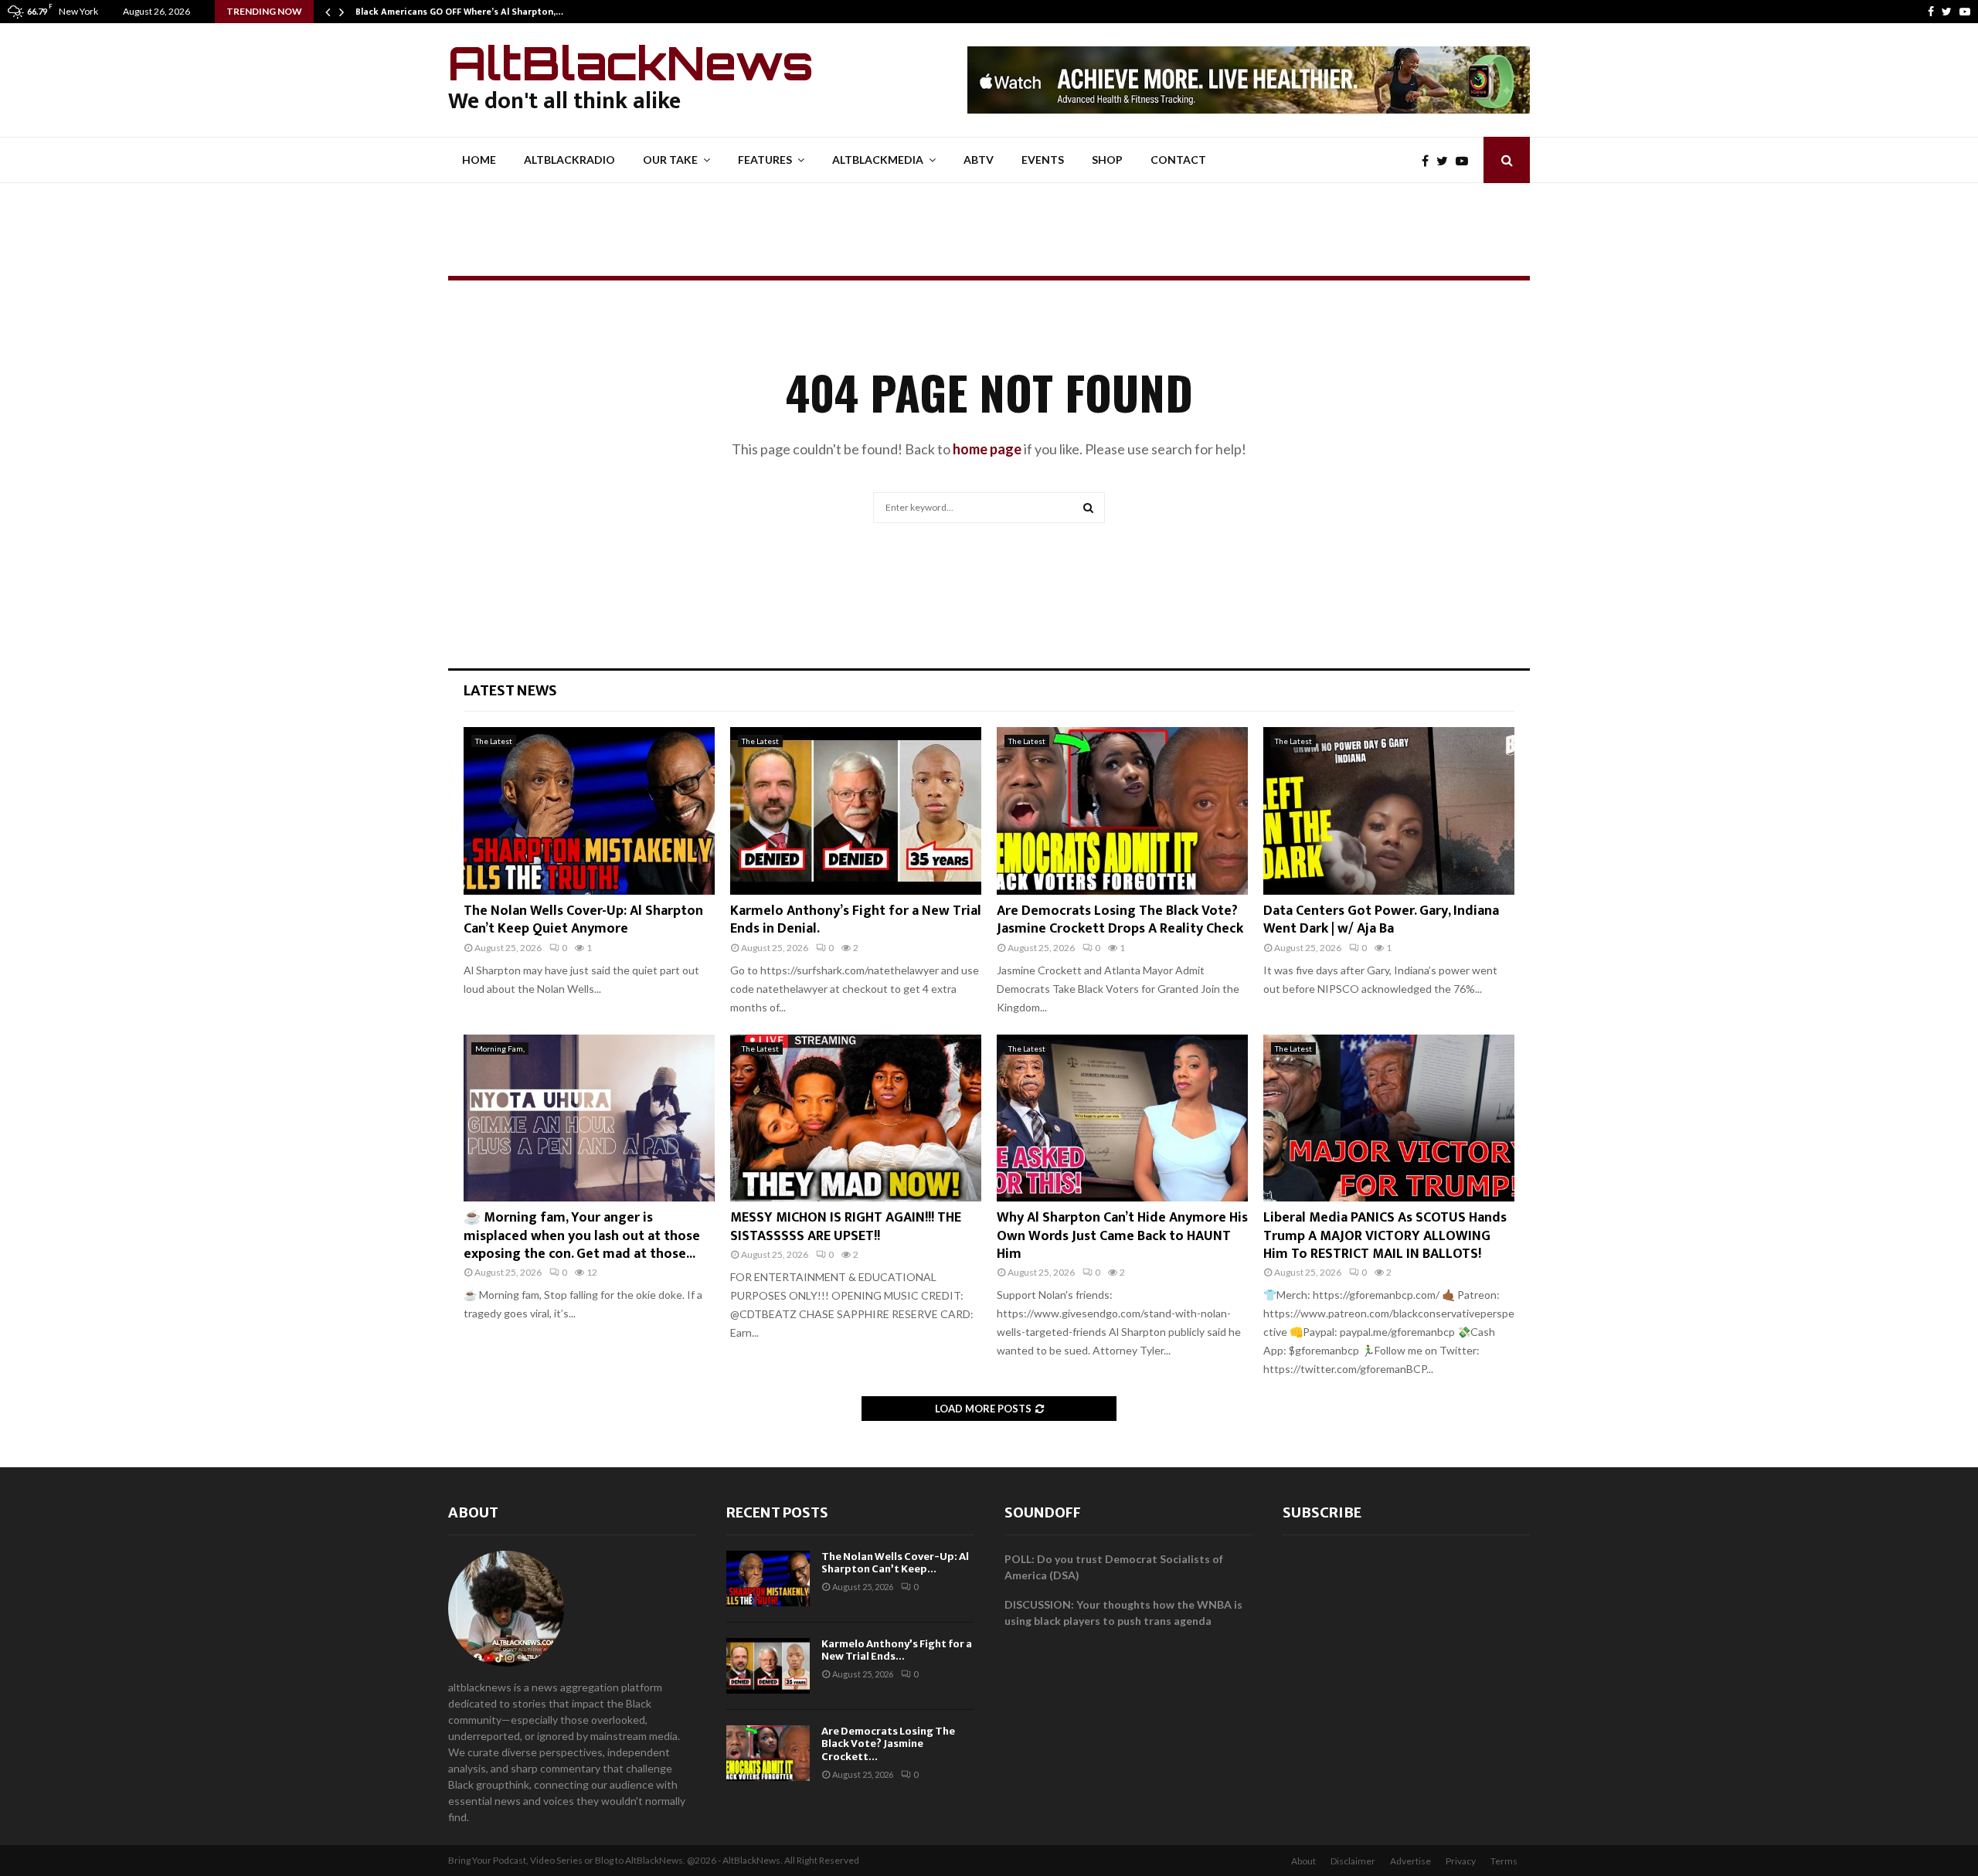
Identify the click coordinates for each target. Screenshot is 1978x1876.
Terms (1504, 1861)
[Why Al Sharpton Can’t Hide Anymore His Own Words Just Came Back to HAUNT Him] (1122, 1118)
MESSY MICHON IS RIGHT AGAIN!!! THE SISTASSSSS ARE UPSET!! (846, 1227)
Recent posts (777, 1512)
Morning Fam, (500, 1048)
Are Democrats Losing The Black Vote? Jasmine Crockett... (888, 1744)
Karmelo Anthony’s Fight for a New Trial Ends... (897, 1650)
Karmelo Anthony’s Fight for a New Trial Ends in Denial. (856, 920)
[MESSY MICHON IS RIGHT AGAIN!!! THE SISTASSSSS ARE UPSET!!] (856, 1118)
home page (987, 449)
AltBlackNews (631, 63)
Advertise (1410, 1861)
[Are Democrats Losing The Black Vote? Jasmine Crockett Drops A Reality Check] (1122, 811)
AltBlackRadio (569, 160)
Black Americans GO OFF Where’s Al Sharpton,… (459, 12)
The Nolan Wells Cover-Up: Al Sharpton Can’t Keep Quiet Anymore (583, 920)
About (473, 1512)
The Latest (494, 741)
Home (479, 160)
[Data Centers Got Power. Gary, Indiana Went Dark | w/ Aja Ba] (1389, 811)
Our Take (670, 160)
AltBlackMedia (878, 160)
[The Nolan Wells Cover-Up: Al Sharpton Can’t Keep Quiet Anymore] (589, 811)
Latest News (510, 690)
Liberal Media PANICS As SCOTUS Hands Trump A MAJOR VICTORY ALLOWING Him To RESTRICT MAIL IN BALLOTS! (1385, 1236)
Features (765, 160)
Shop (1107, 160)
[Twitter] (1947, 12)
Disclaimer (1353, 1861)
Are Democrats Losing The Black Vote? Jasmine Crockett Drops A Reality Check (1120, 920)
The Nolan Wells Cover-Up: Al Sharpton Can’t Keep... (895, 1563)
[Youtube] (1965, 12)
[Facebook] (1931, 12)
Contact (1178, 160)
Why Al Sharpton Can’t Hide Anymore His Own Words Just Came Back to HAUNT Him (1122, 1236)
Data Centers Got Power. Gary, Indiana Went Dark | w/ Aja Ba (1381, 920)
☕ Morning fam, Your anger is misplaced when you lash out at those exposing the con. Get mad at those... (582, 1236)
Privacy (1461, 1861)
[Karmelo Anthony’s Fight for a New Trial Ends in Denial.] (856, 811)
